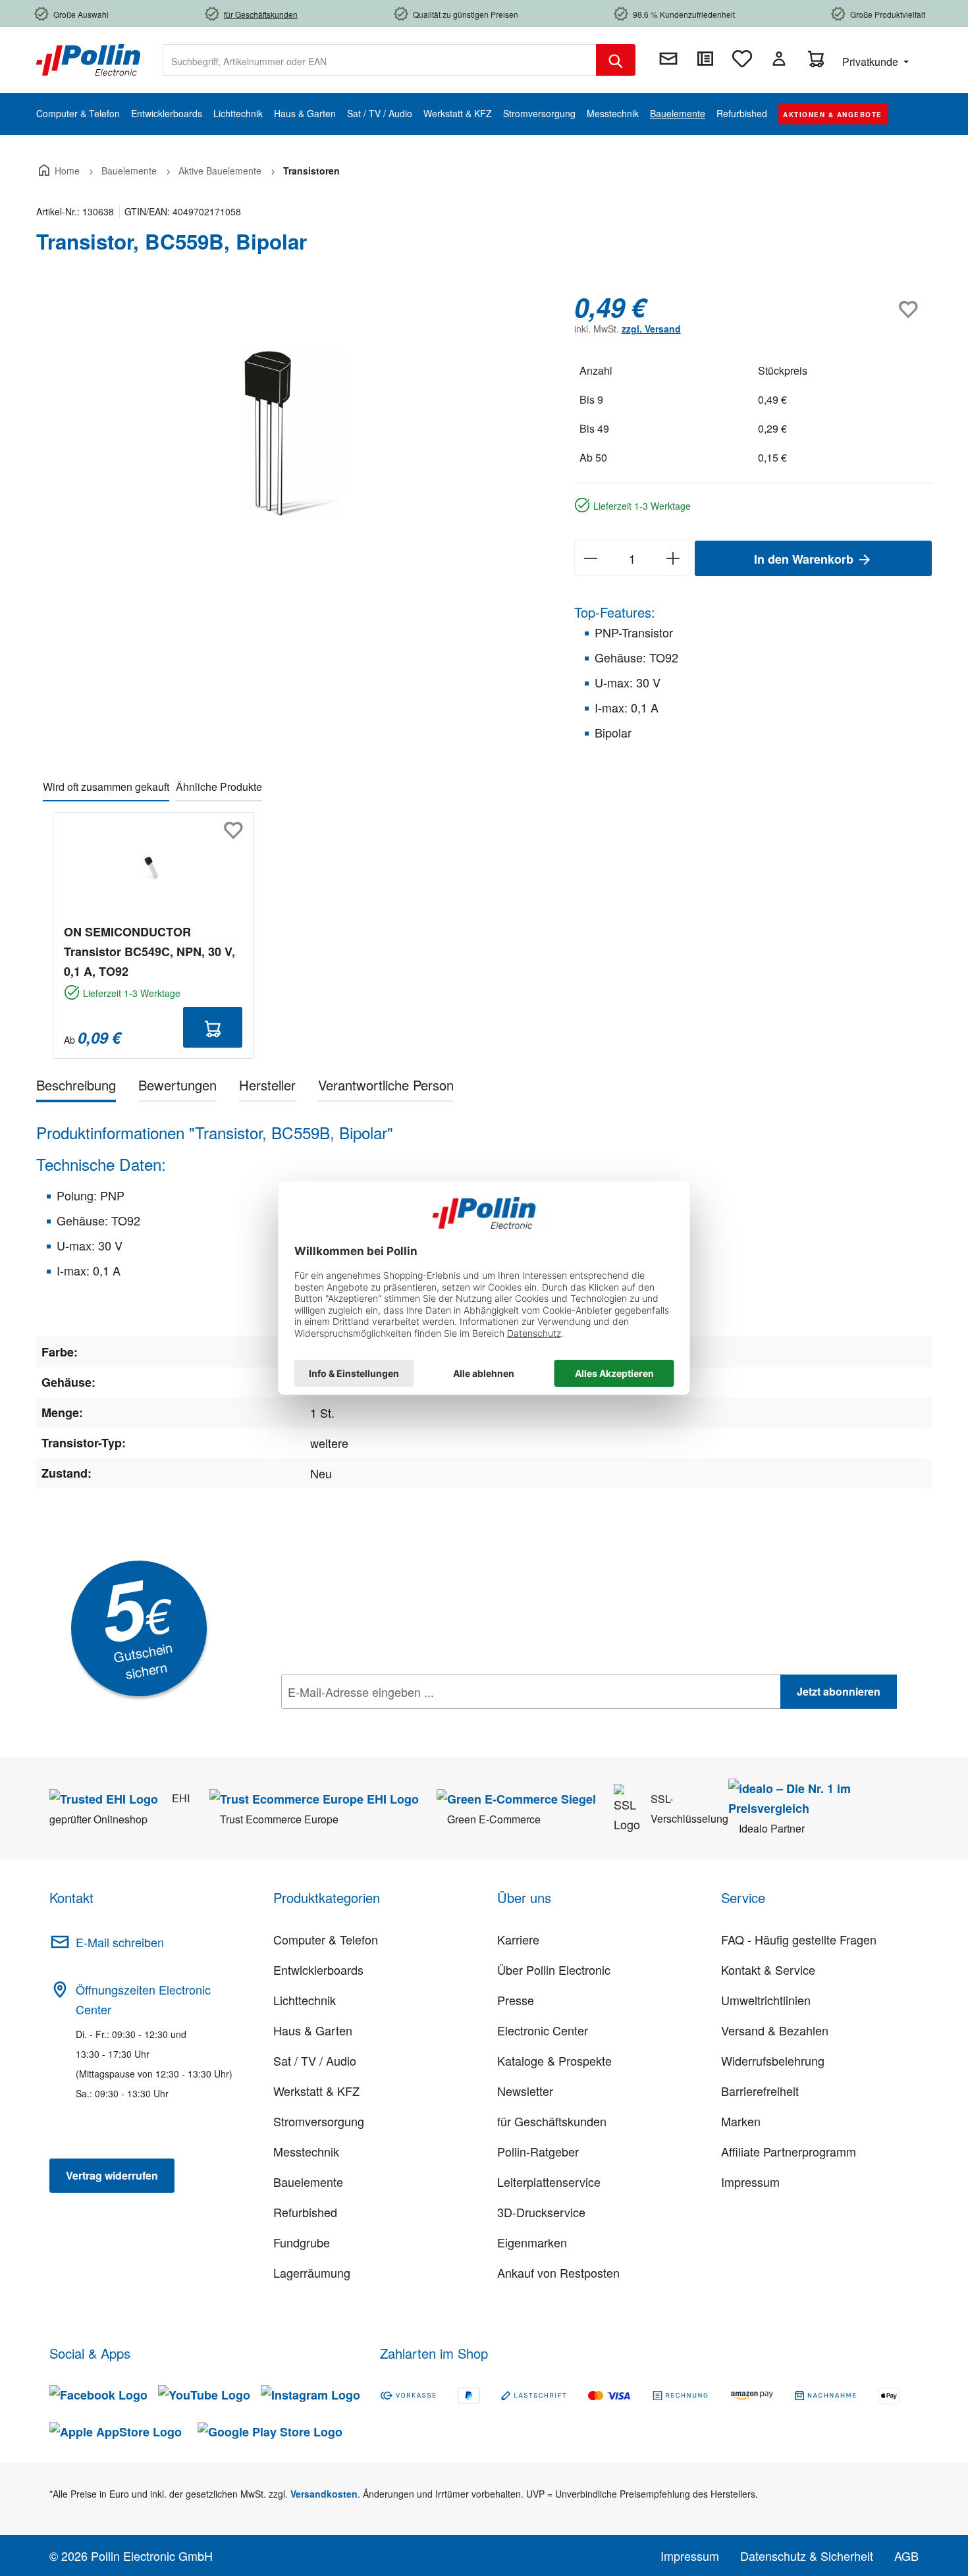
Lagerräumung (312, 2272)
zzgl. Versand (651, 329)
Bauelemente (308, 2182)
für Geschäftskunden (552, 2121)
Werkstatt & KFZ (316, 2091)
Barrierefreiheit (760, 2091)
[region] (292, 433)
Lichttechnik (305, 2000)
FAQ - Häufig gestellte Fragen (799, 1939)
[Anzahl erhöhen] (673, 558)
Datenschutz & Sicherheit (807, 2556)
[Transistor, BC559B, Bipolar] (291, 433)
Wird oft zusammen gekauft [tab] (106, 787)
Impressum (750, 2182)
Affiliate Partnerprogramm (789, 2151)
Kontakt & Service (768, 1970)
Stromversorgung (319, 2121)
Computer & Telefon (326, 1939)
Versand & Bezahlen (775, 2030)
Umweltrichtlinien (766, 2000)
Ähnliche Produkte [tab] (219, 787)
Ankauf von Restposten (558, 2272)
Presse (516, 2000)
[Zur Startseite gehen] (88, 59)
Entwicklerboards (318, 1970)
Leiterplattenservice (549, 2182)
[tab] (76, 1087)
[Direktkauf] (705, 59)
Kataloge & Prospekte (554, 2060)
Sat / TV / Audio (315, 2060)
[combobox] (380, 60)
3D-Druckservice (541, 2212)
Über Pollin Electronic (554, 1970)
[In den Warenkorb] (213, 1027)
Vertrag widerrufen (112, 2175)
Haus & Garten (313, 2030)
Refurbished (305, 2212)
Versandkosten (324, 2494)
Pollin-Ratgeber (538, 2151)
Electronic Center (543, 2030)
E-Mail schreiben (120, 1942)
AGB (906, 2556)
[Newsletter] (668, 59)
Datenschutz (366, 1721)
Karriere (518, 1939)
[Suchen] (616, 60)
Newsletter (525, 2091)
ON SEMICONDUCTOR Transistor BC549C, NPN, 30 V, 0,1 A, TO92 (149, 952)
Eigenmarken (532, 2242)
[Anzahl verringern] (590, 558)
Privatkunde (872, 62)
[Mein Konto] (779, 59)
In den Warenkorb (805, 559)
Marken (741, 2121)
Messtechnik (306, 2151)
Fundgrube (302, 2242)
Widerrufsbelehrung (773, 2060)
